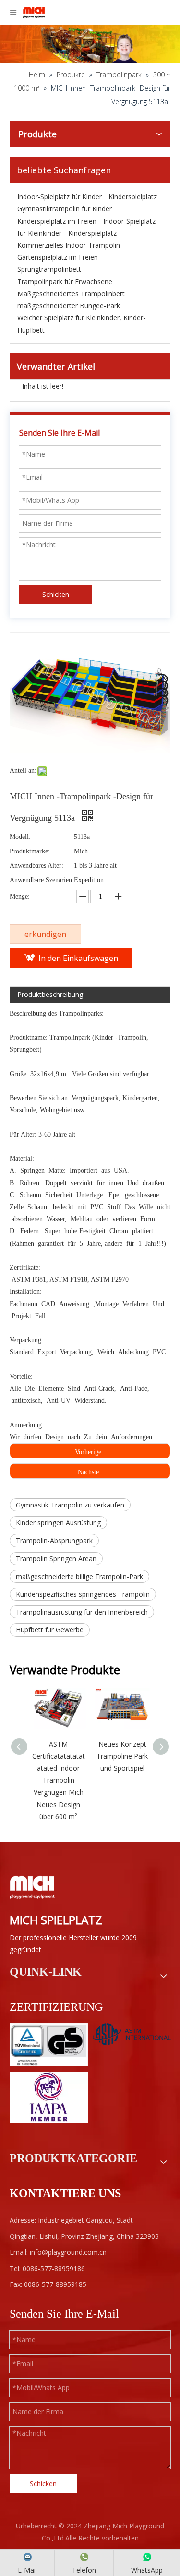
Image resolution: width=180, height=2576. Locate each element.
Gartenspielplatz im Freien (58, 257)
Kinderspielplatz (133, 197)
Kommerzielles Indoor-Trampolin (69, 245)
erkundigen (45, 934)
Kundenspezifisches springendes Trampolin (83, 1594)
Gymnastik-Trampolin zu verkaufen (70, 1505)
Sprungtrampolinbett (49, 269)
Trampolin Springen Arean (56, 1559)
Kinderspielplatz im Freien (57, 221)
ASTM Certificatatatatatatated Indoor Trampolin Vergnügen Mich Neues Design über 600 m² (59, 1780)
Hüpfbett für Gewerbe (50, 1630)
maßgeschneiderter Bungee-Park (69, 306)
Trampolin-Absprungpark (54, 1540)
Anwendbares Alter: (36, 866)
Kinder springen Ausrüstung (58, 1523)
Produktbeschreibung (50, 994)
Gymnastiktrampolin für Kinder (65, 209)
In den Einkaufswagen (78, 958)
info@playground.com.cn (68, 2252)
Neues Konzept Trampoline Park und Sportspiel (122, 1756)
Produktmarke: (30, 851)
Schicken (56, 594)
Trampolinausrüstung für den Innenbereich (82, 1612)
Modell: (20, 837)
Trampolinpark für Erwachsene (65, 282)
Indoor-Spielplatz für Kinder (60, 197)
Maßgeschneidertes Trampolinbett (71, 294)
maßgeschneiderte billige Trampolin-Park (79, 1576)
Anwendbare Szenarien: (42, 880)
